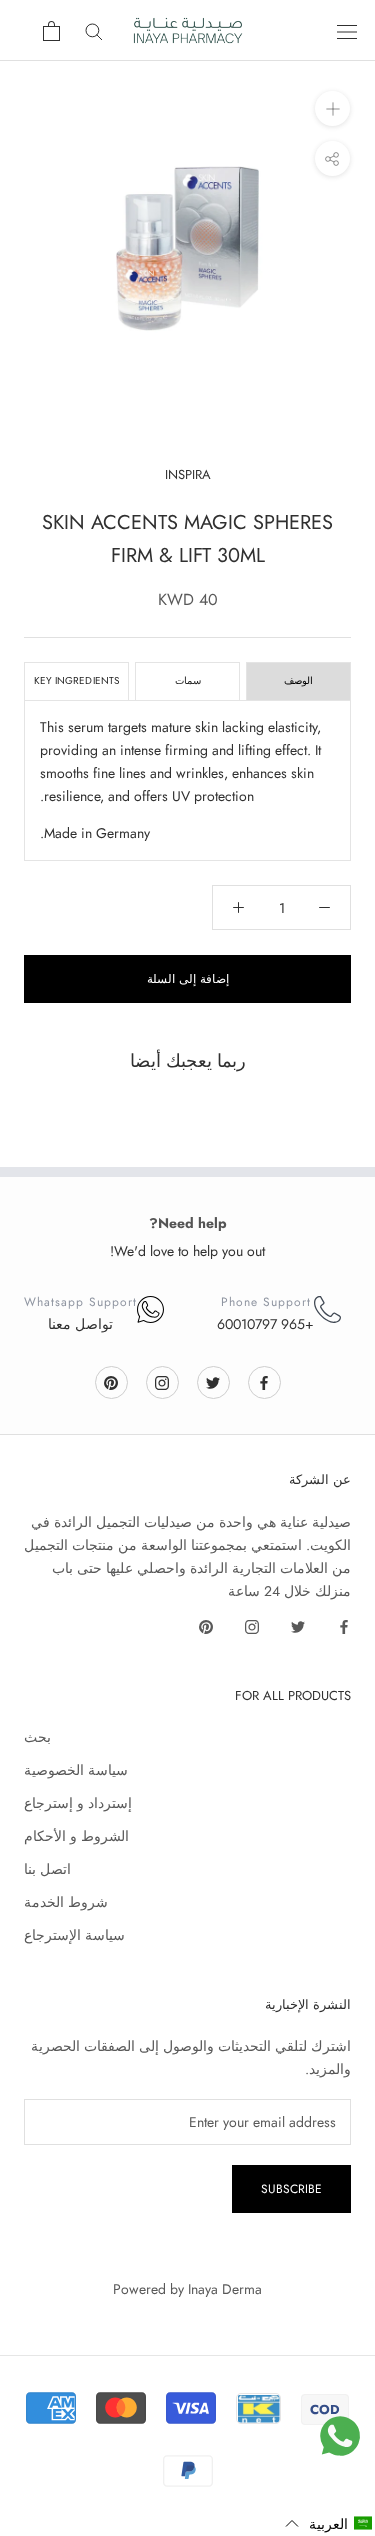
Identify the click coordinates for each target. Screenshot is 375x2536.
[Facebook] (264, 1381)
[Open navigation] (347, 31)
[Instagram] (162, 1381)
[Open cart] (51, 31)
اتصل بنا (47, 1869)
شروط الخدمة (66, 1902)
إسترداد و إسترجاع (78, 1803)
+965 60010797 (265, 1324)
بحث (37, 1737)
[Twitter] (213, 1381)
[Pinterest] (111, 1381)
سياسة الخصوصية (76, 1770)
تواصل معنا (80, 1324)
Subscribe (291, 2189)
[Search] (94, 30)
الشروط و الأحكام (76, 1836)
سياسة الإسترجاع (74, 1935)
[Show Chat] (340, 2436)
